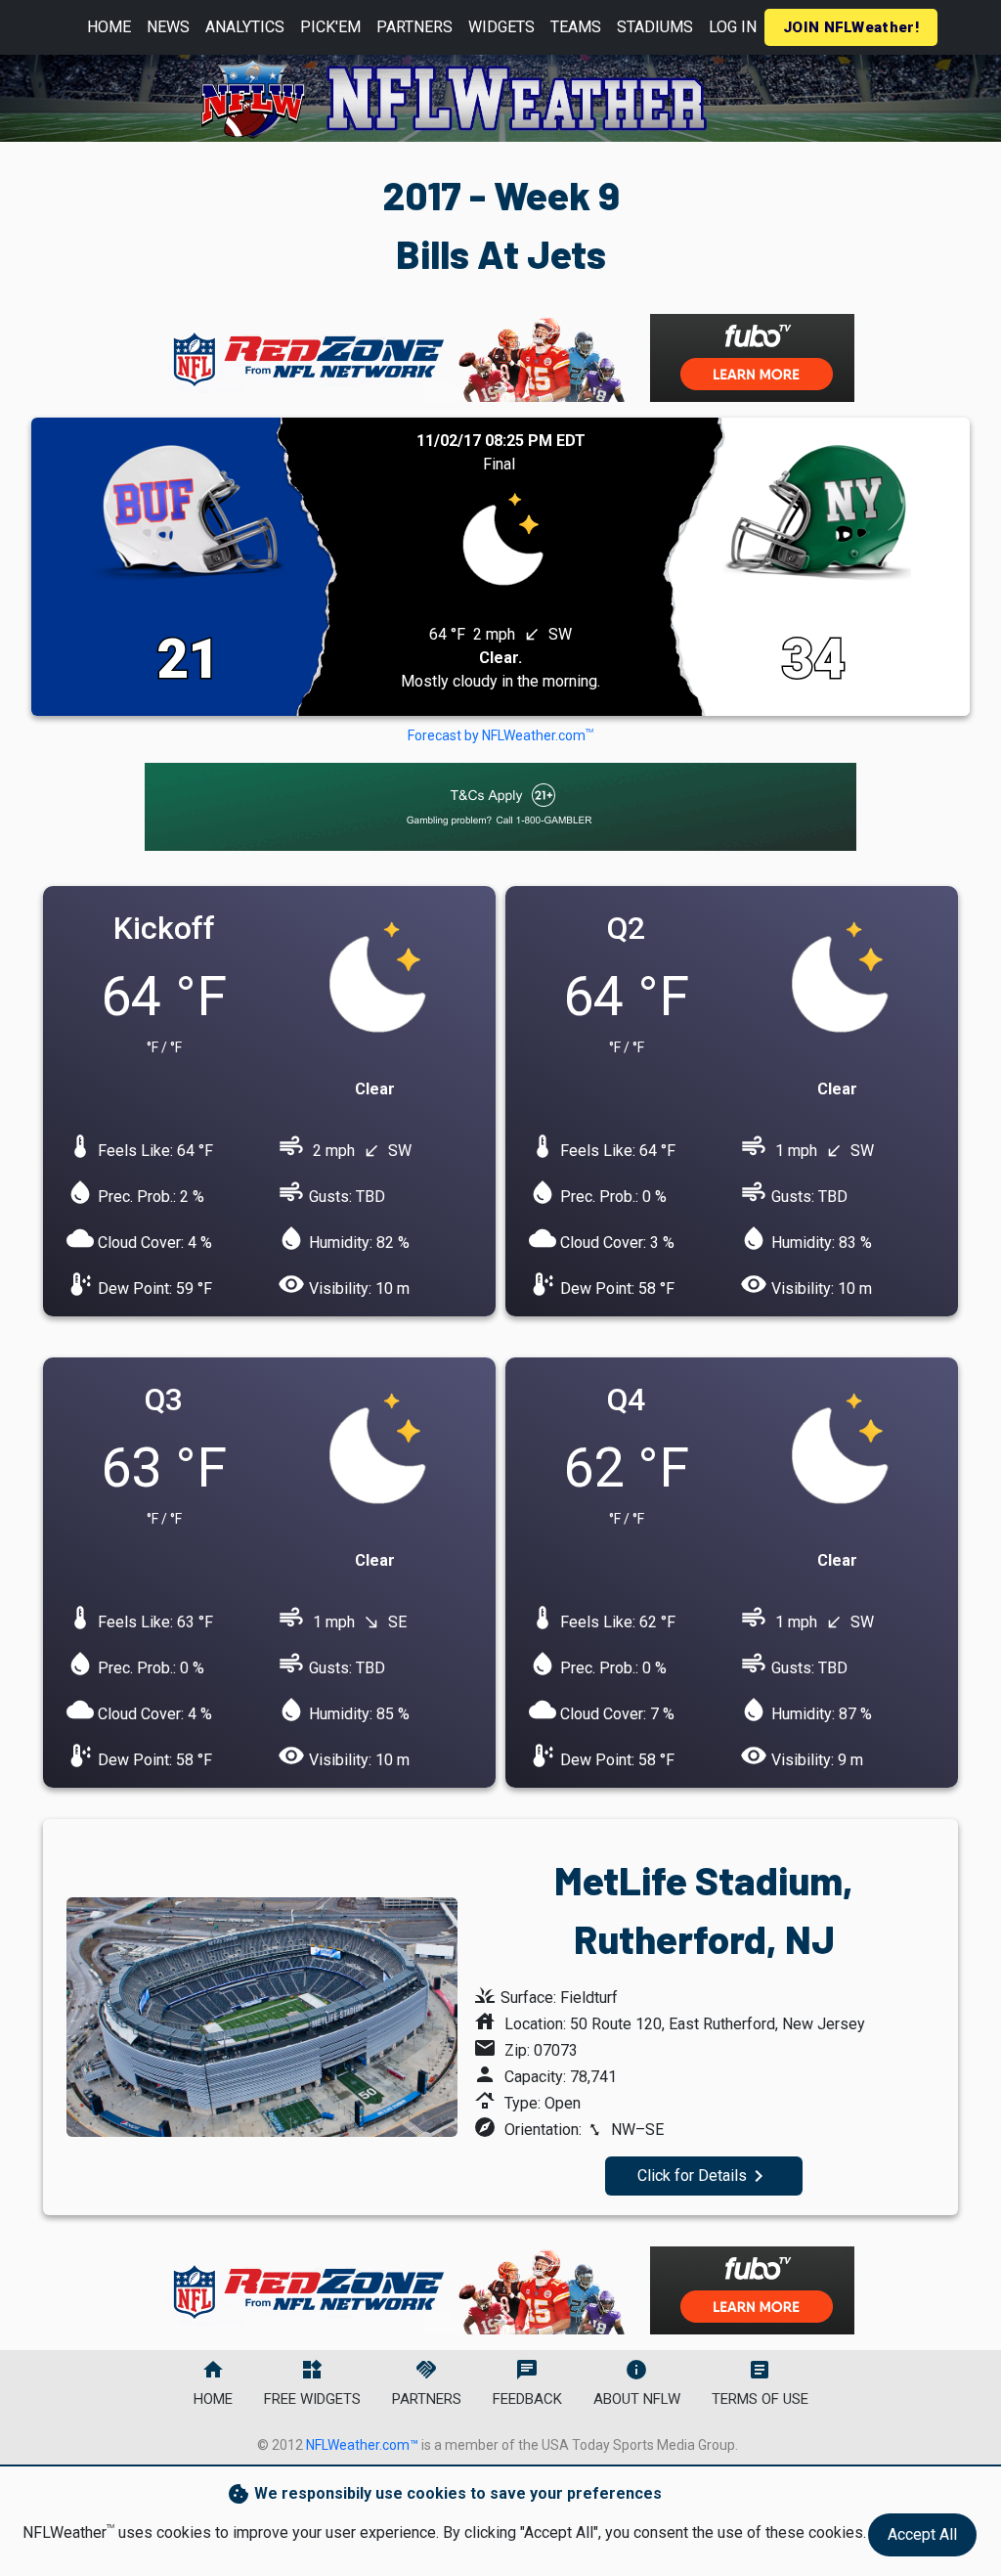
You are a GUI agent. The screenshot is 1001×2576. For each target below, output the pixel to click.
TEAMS (576, 27)
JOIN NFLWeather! (851, 27)
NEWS (168, 27)
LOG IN (733, 27)
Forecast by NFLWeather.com (500, 735)
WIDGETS (501, 27)
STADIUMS (655, 27)
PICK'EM (330, 27)
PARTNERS (414, 27)
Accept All (922, 2534)
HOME (109, 27)
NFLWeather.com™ (362, 2445)
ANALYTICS (245, 27)
